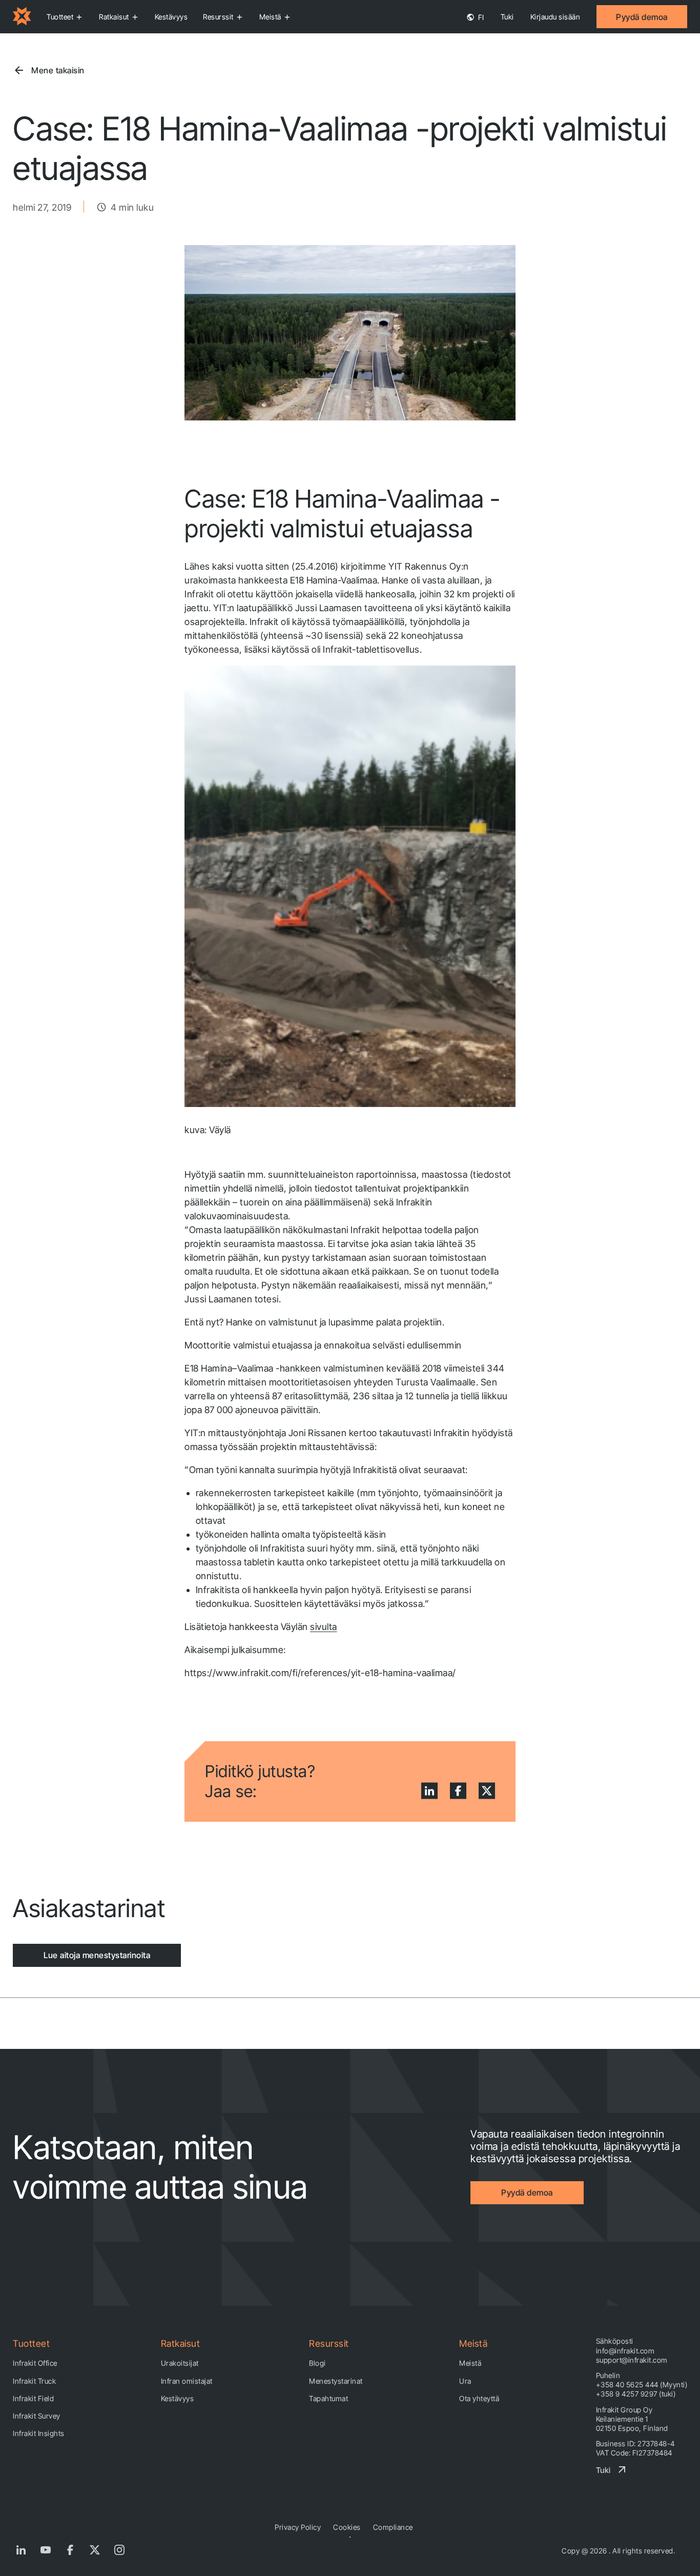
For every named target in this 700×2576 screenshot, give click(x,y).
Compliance (393, 2527)
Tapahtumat (328, 2398)
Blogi (317, 2363)
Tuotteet (60, 17)
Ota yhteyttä (479, 2398)
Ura (465, 2381)
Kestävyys (171, 17)
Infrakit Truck (34, 2381)
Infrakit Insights (39, 2433)
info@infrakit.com (625, 2351)
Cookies (347, 2527)
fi (480, 17)
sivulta (324, 1627)
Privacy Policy (298, 2527)
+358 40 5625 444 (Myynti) (642, 2384)
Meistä (270, 17)
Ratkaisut (114, 17)
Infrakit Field (33, 2398)
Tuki (507, 17)
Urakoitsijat (180, 2363)
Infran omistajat (187, 2381)
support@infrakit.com (632, 2360)
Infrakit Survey (37, 2416)
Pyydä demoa (642, 17)
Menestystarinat (336, 2381)
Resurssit (218, 17)
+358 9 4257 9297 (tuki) (636, 2394)
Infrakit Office (35, 2363)
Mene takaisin (58, 70)
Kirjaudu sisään (555, 17)
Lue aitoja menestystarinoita (97, 1955)
